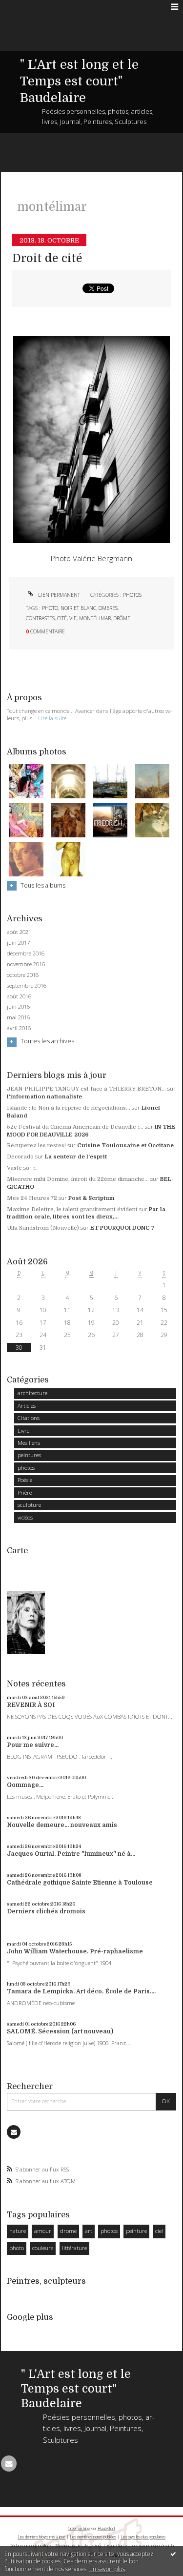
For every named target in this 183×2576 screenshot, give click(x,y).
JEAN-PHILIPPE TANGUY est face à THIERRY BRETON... (86, 1089)
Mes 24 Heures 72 (32, 1198)
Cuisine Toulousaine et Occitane (125, 1146)
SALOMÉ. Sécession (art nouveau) (60, 2031)
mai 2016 (18, 1017)
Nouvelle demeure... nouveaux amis (62, 1825)
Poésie (25, 1480)
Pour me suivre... (33, 1745)
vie (73, 618)
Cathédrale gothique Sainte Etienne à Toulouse (80, 1883)
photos (132, 595)
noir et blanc (78, 608)
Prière (25, 1492)
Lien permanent (58, 595)
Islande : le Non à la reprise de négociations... (69, 1108)
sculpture (29, 1505)
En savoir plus (107, 2569)
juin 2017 (18, 943)
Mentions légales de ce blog (78, 2546)
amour (43, 2231)
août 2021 (19, 932)
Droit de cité (47, 258)
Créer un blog (79, 2528)
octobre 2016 (23, 975)
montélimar (95, 618)
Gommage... (25, 1785)
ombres (108, 608)
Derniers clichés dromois (46, 1911)
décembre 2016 (26, 953)
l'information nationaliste (44, 1097)
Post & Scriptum (91, 1198)
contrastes (40, 618)
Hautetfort (106, 2528)
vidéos (25, 1517)
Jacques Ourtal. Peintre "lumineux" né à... (71, 1854)
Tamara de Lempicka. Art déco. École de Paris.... (81, 1991)
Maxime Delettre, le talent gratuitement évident (72, 1209)
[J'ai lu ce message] (173, 2554)
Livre (23, 1430)
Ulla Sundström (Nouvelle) (43, 1228)
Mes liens (29, 1443)
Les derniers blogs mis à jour (41, 2537)
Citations (29, 1418)
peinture (136, 2231)
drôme (122, 618)
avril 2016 (19, 1028)
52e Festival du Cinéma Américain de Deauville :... (75, 1127)
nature (18, 2231)
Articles (27, 1406)
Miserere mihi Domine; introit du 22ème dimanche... (78, 1179)
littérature (74, 2248)
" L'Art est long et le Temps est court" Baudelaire (79, 81)
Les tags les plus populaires (143, 2537)
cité (62, 618)
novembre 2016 (26, 964)
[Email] (14, 2132)
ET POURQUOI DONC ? (122, 1228)
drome (68, 2231)
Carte (17, 1551)
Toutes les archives (47, 1041)
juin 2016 (18, 1007)
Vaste (14, 1168)
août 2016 (19, 996)
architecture (32, 1393)
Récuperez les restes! (36, 1146)
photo (50, 608)
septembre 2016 (27, 986)
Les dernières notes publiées (93, 2537)
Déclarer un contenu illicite (30, 2546)
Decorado (20, 1157)
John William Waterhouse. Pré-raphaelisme (75, 1951)
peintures (29, 1455)
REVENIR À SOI (31, 1705)
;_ (36, 1168)
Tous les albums (43, 885)
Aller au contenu (28, 7)
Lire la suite (52, 718)
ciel (159, 2231)
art (89, 2231)
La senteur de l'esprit (76, 1157)
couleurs (43, 2248)
